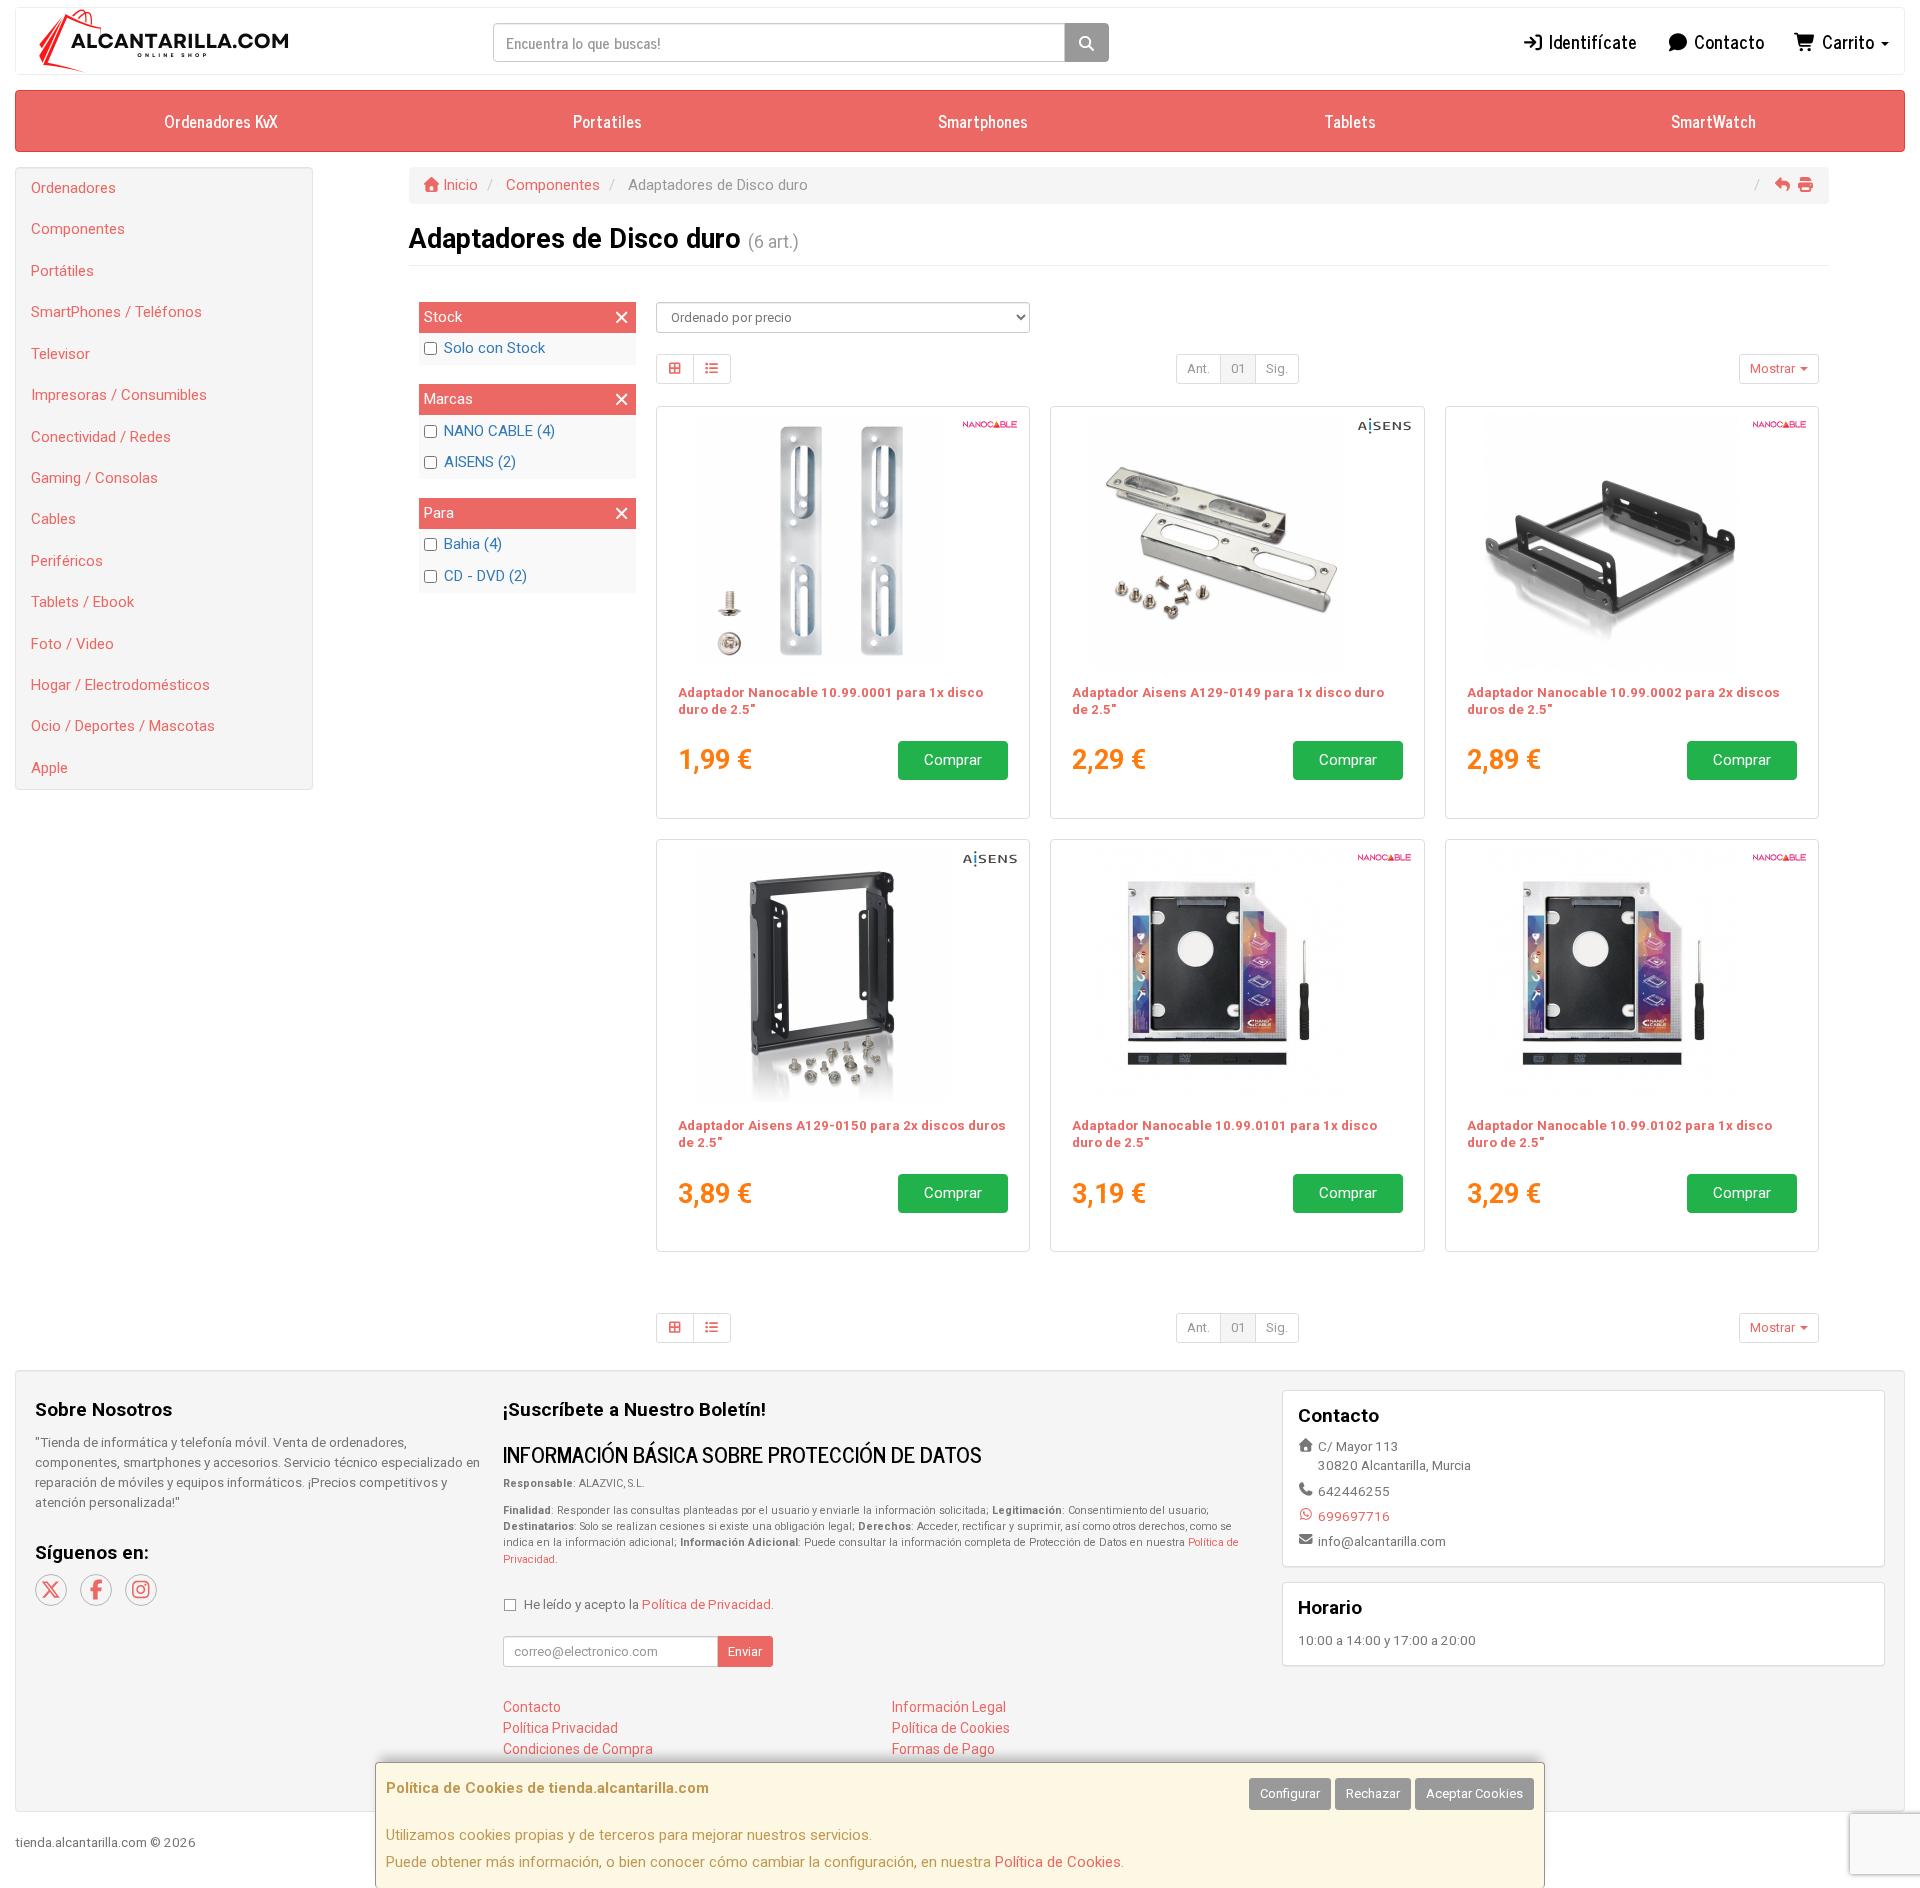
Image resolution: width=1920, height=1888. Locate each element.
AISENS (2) (480, 462)
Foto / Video (72, 644)
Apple (49, 768)
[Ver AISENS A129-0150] (842, 974)
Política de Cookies (1058, 1862)
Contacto (1726, 41)
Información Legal (949, 1707)
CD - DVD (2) (485, 576)
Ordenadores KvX (221, 121)
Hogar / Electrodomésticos (120, 685)
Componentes (78, 229)
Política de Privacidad (706, 1604)
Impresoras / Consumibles (119, 395)
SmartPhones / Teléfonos (116, 312)
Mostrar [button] (1774, 368)
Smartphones (983, 121)
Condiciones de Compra (578, 1749)
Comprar (953, 760)
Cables (53, 519)
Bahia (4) (473, 544)
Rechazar (1373, 1793)
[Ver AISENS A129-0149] (1237, 541)
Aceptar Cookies (1474, 1793)
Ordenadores (73, 188)
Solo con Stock (494, 348)
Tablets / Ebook (82, 602)
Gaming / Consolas (94, 478)
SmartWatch (1713, 121)
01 (1238, 368)
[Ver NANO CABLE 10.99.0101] (1237, 974)
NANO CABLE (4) (499, 431)
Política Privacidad (560, 1728)
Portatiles (607, 121)
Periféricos (67, 561)
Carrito (1848, 41)
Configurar (1290, 1793)
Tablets (1350, 121)
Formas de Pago (943, 1749)
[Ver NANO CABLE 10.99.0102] (1632, 974)
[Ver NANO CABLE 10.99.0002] (1632, 541)
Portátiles (62, 271)
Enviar (745, 1651)
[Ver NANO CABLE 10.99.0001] (842, 541)
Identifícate (1590, 41)
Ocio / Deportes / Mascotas (123, 726)
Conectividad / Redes (101, 437)
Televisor (60, 354)
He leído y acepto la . (649, 1604)
